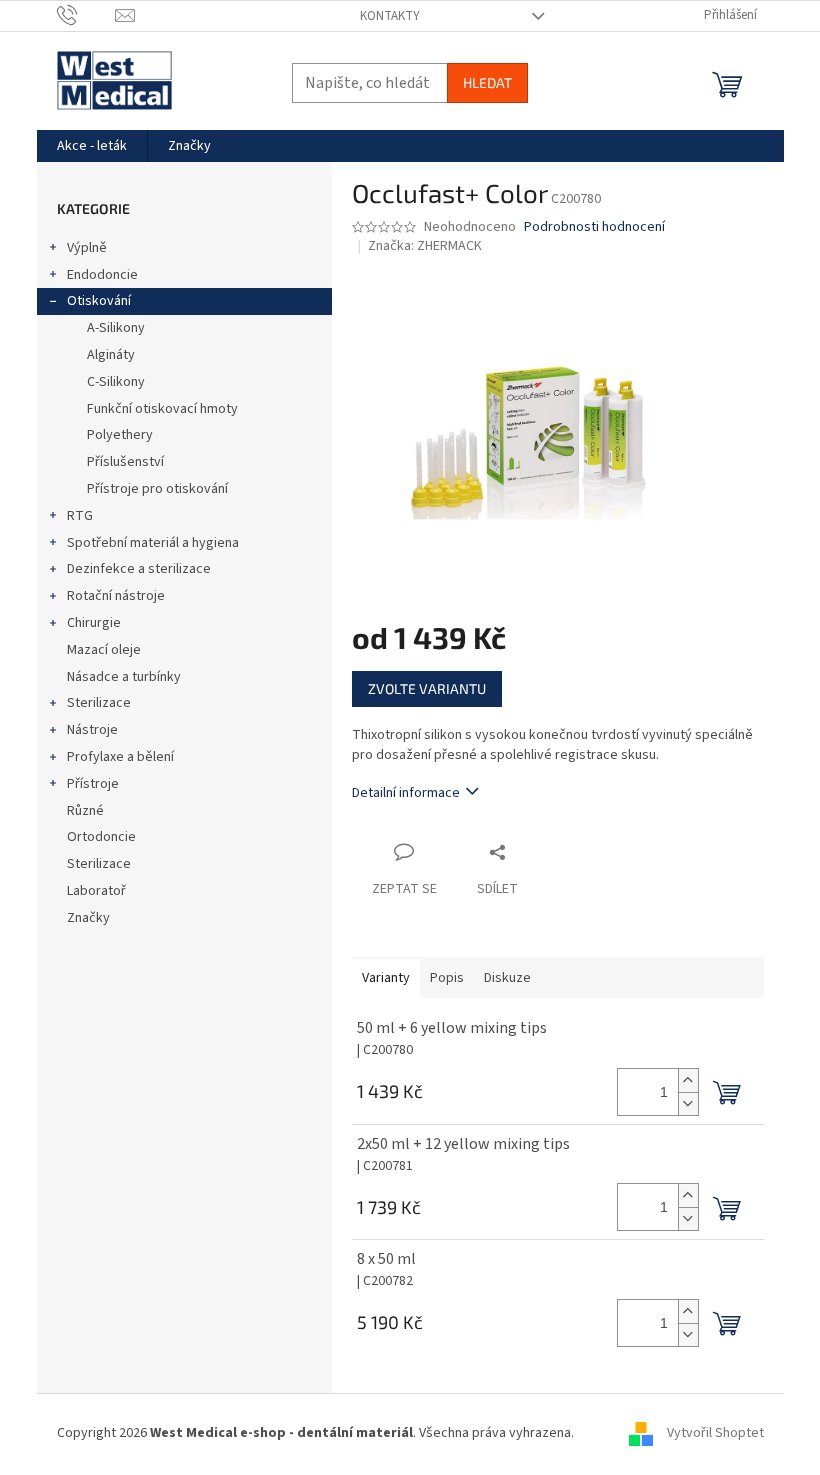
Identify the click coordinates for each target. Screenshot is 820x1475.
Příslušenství (125, 462)
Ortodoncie (101, 837)
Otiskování (99, 301)
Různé (85, 811)
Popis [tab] (447, 978)
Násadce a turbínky (124, 677)
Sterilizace (99, 703)
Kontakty (390, 16)
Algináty (111, 355)
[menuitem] (92, 146)
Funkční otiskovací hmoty (162, 409)
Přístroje (93, 784)
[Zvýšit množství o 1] (688, 1080)
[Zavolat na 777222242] (86, 15)
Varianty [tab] (386, 978)
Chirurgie (94, 623)
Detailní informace (406, 793)
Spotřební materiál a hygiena (153, 543)
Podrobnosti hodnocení (594, 227)
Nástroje (92, 730)
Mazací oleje (104, 650)
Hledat (487, 82)
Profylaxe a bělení (120, 757)
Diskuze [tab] (507, 978)
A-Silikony (116, 328)
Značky (88, 918)
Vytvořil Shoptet (715, 1434)
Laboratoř (96, 891)
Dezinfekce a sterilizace (139, 569)
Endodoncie (102, 275)
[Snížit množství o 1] (688, 1103)
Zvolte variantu (427, 688)
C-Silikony (116, 382)
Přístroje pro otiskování (157, 489)
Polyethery (120, 435)
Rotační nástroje (116, 596)
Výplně (87, 248)
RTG (80, 516)
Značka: (425, 246)
